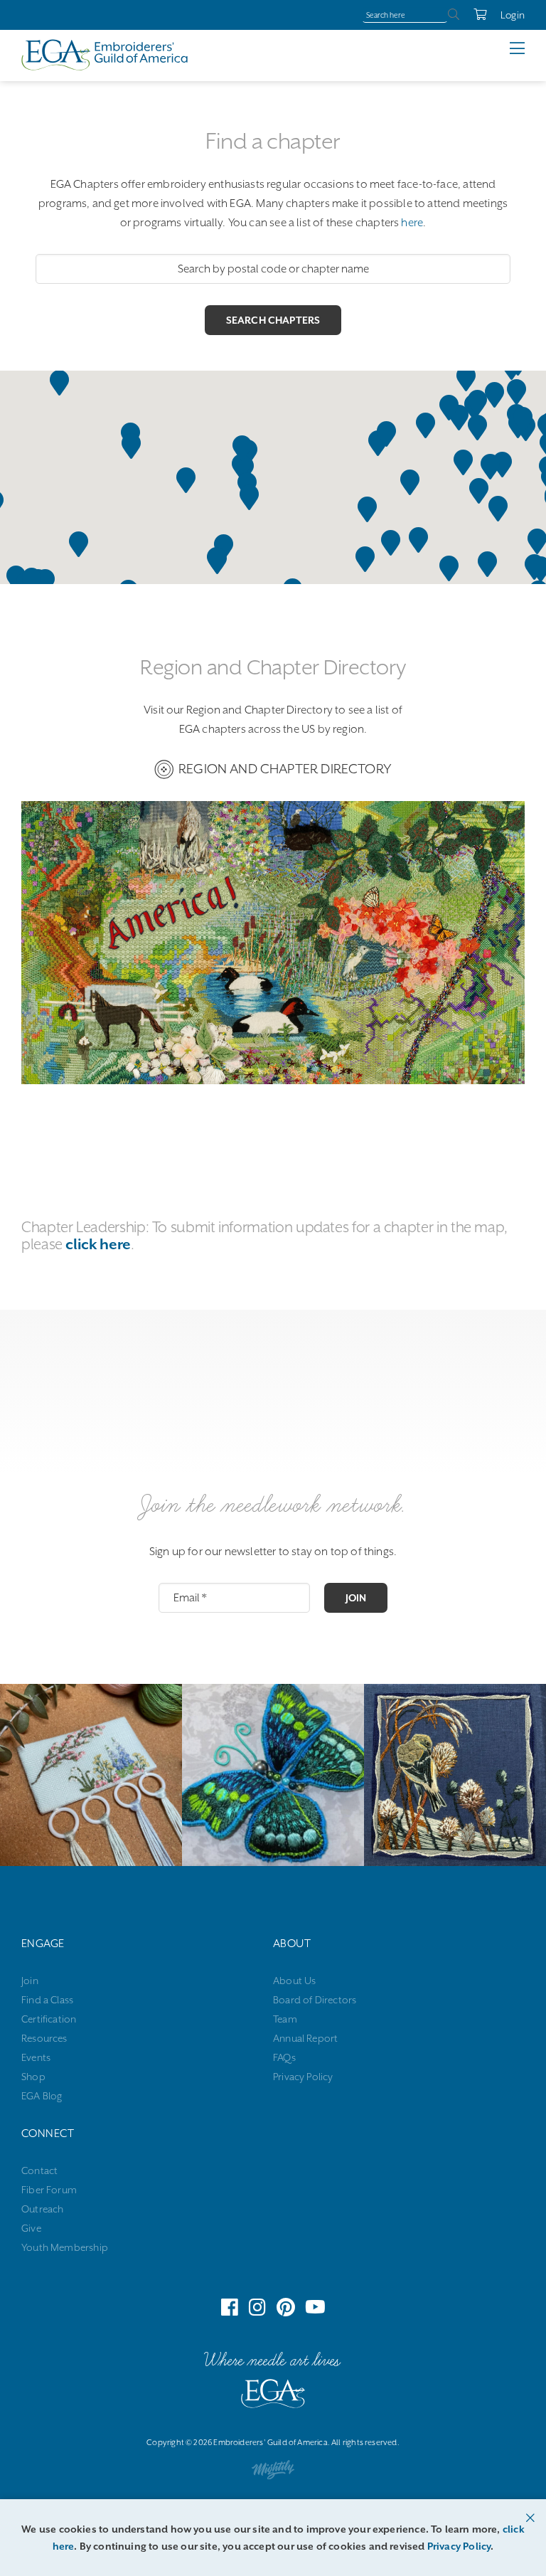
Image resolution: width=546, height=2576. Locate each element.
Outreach (42, 2209)
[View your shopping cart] (473, 15)
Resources (44, 2038)
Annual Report (305, 2038)
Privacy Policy (303, 2077)
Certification (49, 2019)
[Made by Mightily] (273, 2473)
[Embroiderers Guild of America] (105, 55)
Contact (39, 2170)
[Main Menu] (528, 48)
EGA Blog (42, 2096)
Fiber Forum (49, 2190)
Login (513, 15)
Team (285, 2019)
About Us (294, 1981)
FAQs (284, 2057)
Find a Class (47, 2000)
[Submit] (454, 15)
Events (36, 2057)
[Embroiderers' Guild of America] (273, 2397)
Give (31, 2228)
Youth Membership (65, 2247)
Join (356, 1598)
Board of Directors (315, 2000)
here (412, 223)
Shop (33, 2077)
